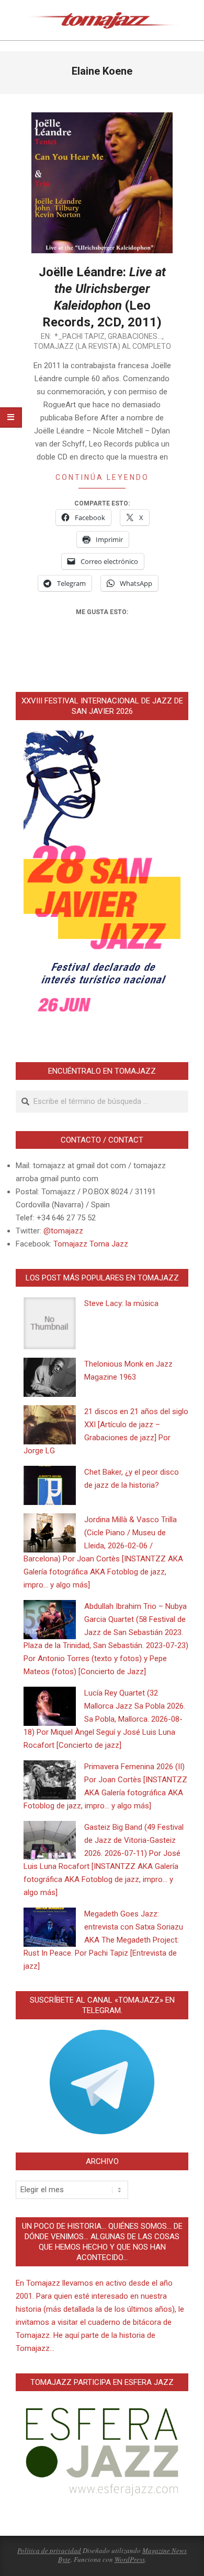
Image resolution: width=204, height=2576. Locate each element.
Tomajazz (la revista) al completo (102, 346)
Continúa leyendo (102, 477)
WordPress (130, 2559)
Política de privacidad (49, 2550)
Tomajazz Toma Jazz (91, 1244)
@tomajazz (63, 1231)
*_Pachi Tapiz (80, 336)
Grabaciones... (135, 336)
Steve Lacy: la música (121, 1303)
